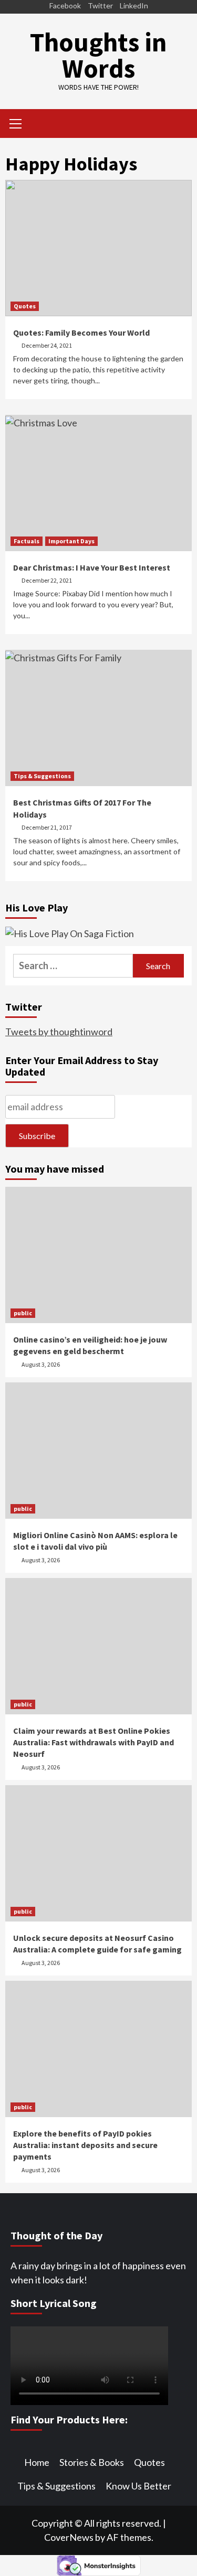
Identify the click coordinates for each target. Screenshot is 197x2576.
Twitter (100, 6)
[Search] (180, 125)
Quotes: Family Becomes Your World (81, 332)
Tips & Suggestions (42, 776)
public (23, 1313)
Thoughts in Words (98, 55)
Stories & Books (92, 2462)
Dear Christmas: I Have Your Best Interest (92, 567)
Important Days (71, 541)
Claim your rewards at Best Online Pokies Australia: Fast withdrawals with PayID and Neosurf (94, 1742)
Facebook (65, 6)
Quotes (25, 306)
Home (37, 2462)
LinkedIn (134, 6)
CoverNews (69, 2537)
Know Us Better (138, 2486)
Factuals (27, 541)
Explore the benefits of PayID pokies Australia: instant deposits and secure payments (85, 2145)
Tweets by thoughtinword (59, 1032)
